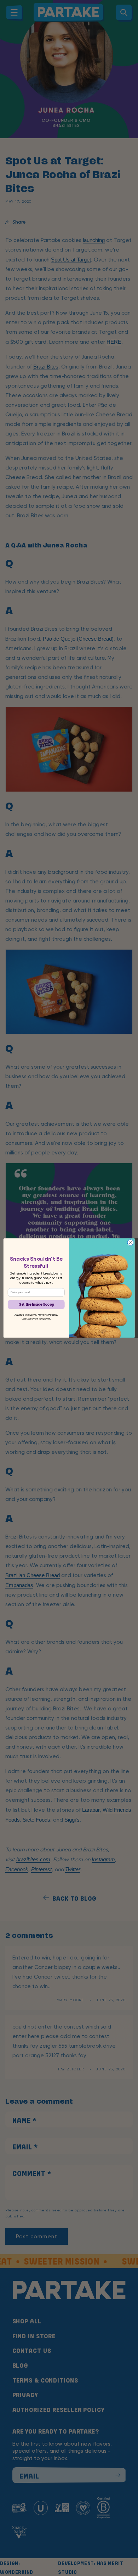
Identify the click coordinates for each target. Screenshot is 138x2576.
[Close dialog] (130, 1243)
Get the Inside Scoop (36, 1304)
